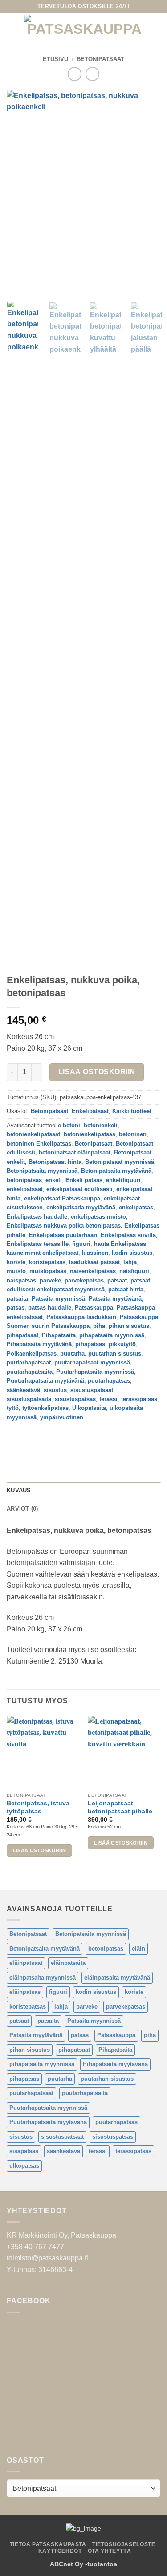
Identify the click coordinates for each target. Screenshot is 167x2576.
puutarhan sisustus (115, 1354)
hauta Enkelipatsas (120, 1244)
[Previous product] (92, 74)
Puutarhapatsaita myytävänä (45, 1381)
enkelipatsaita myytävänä (81, 1207)
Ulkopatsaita (89, 1408)
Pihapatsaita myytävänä (39, 1344)
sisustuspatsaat (92, 1390)
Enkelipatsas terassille (38, 1244)
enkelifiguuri (123, 1180)
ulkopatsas (24, 2166)
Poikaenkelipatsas (32, 1354)
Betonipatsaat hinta (55, 1162)
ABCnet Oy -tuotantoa (83, 2564)
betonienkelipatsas (90, 1134)
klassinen (95, 1253)
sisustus (55, 1390)
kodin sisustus (132, 1253)
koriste (16, 1262)
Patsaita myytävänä (115, 1299)
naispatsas (21, 1280)
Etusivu (55, 59)
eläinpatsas (25, 1992)
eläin (138, 1949)
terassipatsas (139, 1399)
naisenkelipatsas (93, 1271)
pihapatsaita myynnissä (112, 1335)
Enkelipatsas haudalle (37, 1217)
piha (99, 1326)
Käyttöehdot (60, 2551)
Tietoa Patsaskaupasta (48, 2544)
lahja (130, 1262)
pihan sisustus (129, 1326)
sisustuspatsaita (29, 1399)
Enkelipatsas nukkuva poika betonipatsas (64, 1226)
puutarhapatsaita (30, 1372)
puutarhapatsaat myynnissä (92, 1362)
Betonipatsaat (100, 59)
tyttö (13, 1408)
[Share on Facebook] (31, 1437)
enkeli (54, 1180)
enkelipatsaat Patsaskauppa (62, 1198)
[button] (12, 29)
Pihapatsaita (59, 1335)
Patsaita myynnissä (58, 1299)
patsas (16, 1308)
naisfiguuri (134, 1271)
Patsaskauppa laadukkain (81, 1317)
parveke (50, 1280)
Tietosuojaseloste (124, 2544)
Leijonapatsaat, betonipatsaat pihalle (120, 1807)
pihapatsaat (22, 1335)
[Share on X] (47, 1437)
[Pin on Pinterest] (79, 1437)
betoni (71, 1125)
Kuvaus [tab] (19, 1490)
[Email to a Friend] (63, 1437)
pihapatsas (90, 1344)
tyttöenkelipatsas (45, 1408)
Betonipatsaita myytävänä (116, 1171)
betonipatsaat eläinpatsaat (75, 1152)
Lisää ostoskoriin (97, 1072)
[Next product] (75, 74)
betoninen (133, 1134)
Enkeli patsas (84, 1180)
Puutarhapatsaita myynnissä (95, 1372)
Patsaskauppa (94, 1308)
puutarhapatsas (109, 1381)
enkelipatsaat (25, 1189)
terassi (108, 1399)
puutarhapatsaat (29, 1362)
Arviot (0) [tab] (22, 1509)
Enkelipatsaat (90, 1111)
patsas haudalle (50, 1308)
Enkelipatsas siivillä (128, 1235)
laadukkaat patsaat (94, 1262)
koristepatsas (47, 1262)
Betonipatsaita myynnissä (42, 1171)
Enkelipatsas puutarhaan (63, 1235)
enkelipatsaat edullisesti (79, 1189)
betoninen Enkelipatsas (39, 1144)
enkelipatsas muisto (98, 1217)
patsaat (117, 1280)
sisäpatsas (24, 2151)
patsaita (17, 1299)
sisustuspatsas (75, 1399)
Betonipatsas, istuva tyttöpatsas (38, 1807)
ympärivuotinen (62, 1417)
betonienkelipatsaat (33, 1134)
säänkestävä (23, 1390)
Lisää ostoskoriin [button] (40, 1850)
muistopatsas (48, 1271)
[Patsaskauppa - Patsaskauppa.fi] (84, 29)
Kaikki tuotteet (132, 1111)
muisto (16, 1271)
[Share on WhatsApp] (15, 1437)
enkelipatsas (136, 1207)
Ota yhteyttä (109, 2551)
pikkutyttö (122, 1344)
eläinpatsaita (68, 1963)
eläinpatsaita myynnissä (43, 1978)
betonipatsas (24, 1180)
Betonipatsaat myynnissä (120, 1162)
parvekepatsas (84, 1280)
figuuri (81, 1244)
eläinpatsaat (26, 1963)
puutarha (72, 1354)
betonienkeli (101, 1125)
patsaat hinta (126, 1289)
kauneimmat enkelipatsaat (43, 1253)
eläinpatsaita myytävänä (117, 1978)
